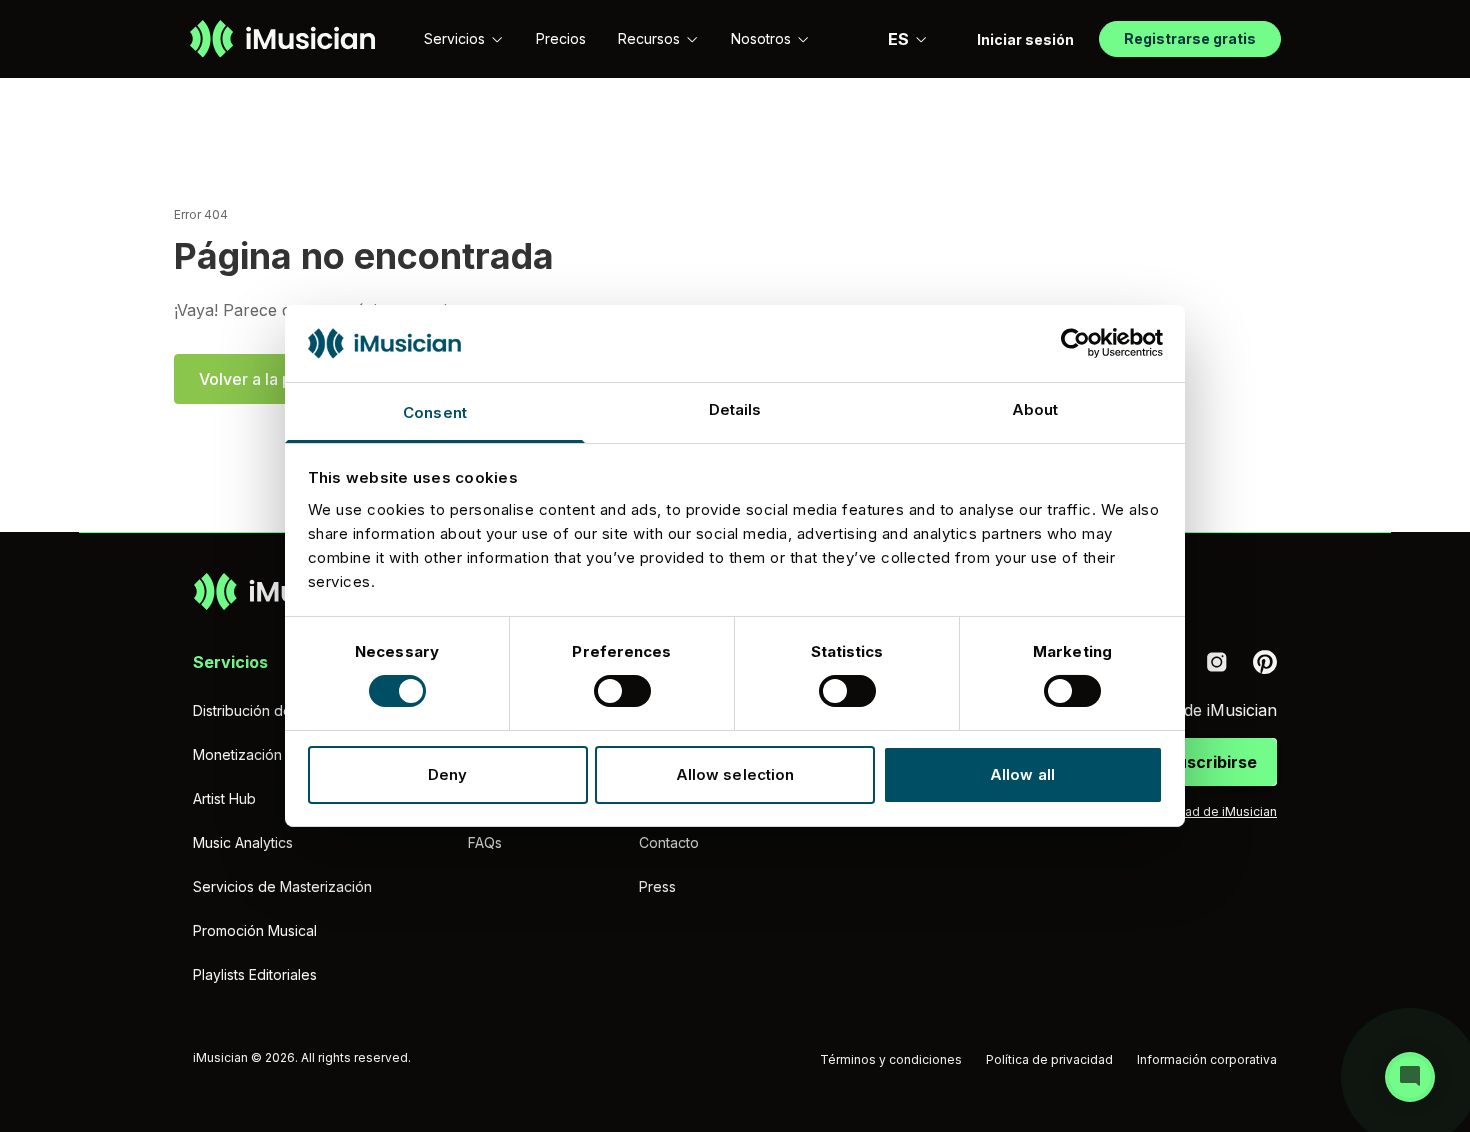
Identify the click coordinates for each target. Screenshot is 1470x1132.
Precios (561, 38)
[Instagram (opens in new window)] (1217, 662)
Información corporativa (1207, 1059)
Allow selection (735, 774)
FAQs (485, 842)
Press (657, 886)
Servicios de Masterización (282, 886)
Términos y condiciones (891, 1059)
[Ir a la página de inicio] (282, 39)
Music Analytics (243, 842)
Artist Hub (224, 798)
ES (898, 39)
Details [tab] (735, 409)
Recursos (649, 38)
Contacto (669, 842)
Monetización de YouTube (280, 754)
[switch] (622, 691)
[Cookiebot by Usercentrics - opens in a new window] (1075, 343)
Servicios (454, 38)
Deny (447, 774)
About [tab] (1035, 409)
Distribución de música (267, 710)
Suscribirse (1211, 762)
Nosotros (761, 38)
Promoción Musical (255, 930)
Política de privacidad (1049, 1059)
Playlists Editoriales (255, 974)
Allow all (1022, 774)
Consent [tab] (435, 412)
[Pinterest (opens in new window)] (1265, 662)
